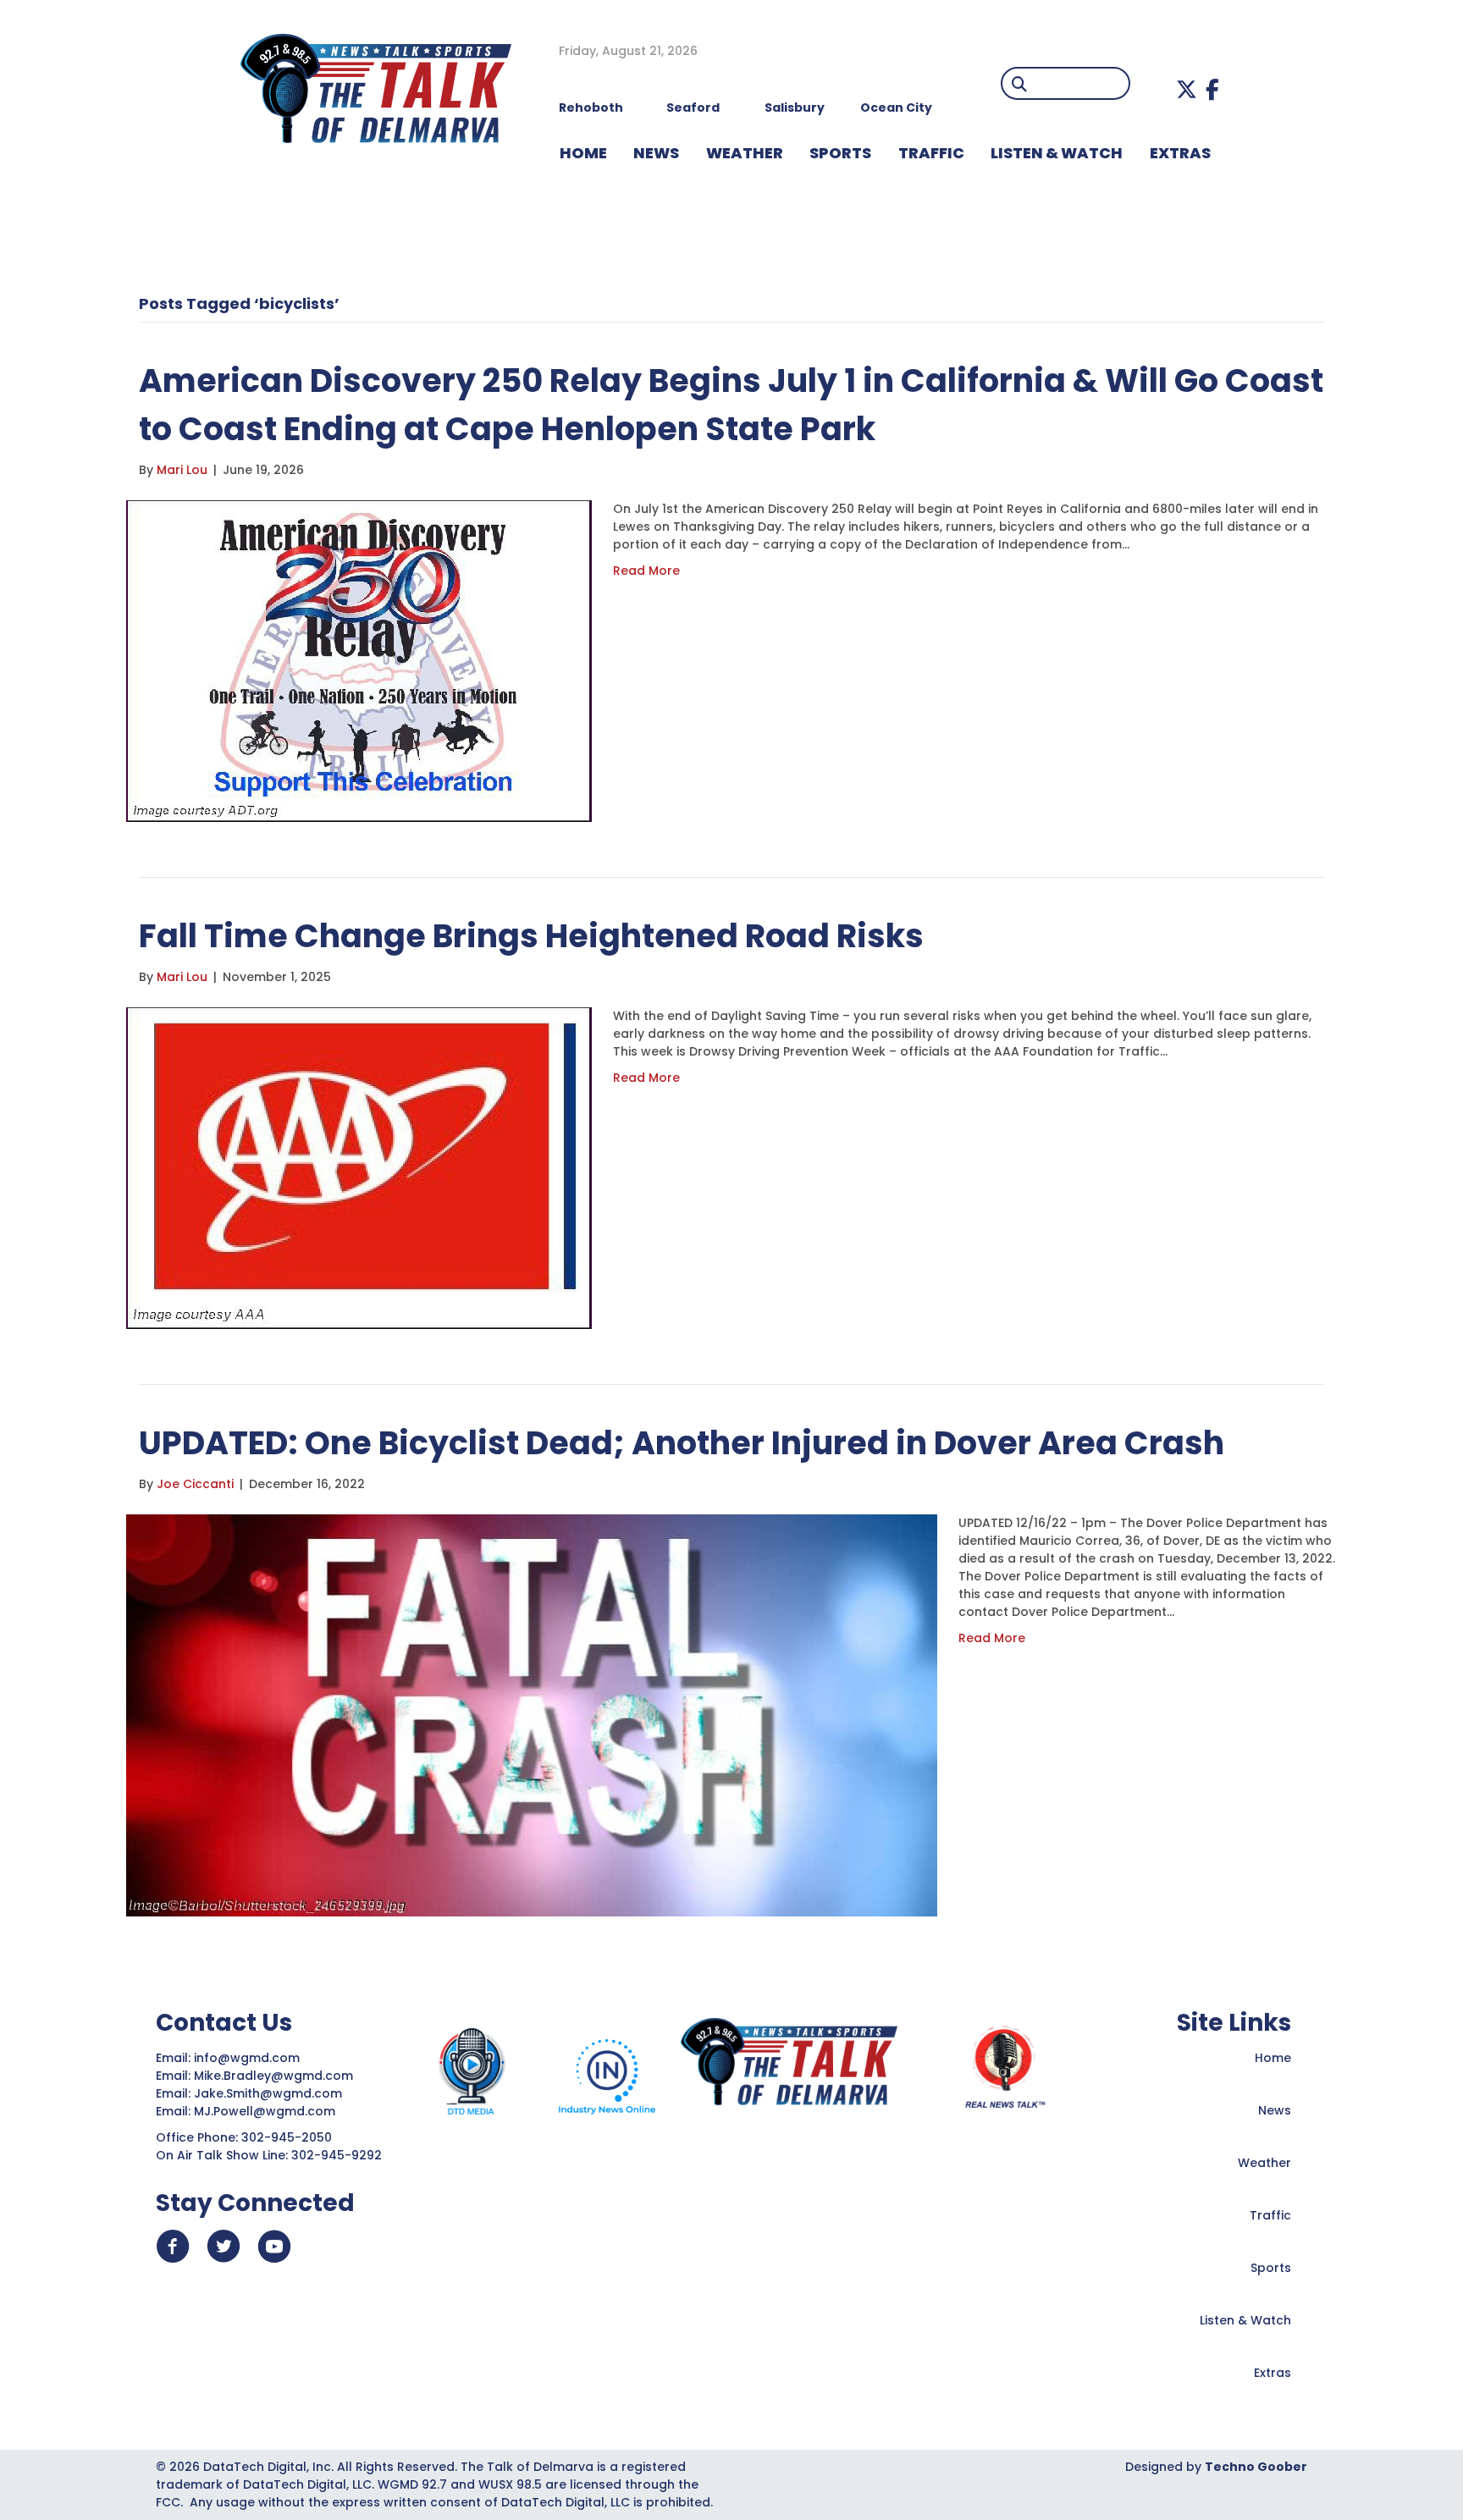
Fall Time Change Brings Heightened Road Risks (531, 936)
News (1275, 2110)
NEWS (656, 153)
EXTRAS (1180, 153)
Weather (1264, 2163)
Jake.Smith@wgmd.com (270, 2093)
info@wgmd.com (248, 2058)
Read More (646, 571)
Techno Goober (1256, 2467)
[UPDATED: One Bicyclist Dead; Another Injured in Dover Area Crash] (532, 1714)
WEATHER (745, 153)
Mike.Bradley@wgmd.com (273, 2076)
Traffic (1270, 2215)
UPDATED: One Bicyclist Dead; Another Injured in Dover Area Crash (682, 1443)
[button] (1187, 89)
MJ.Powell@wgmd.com (268, 2111)
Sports (840, 153)
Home (1273, 2058)
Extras (1273, 2373)
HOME (583, 153)
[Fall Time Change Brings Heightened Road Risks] (359, 1167)
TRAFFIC (931, 153)
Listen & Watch (1245, 2320)
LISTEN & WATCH (1057, 153)
